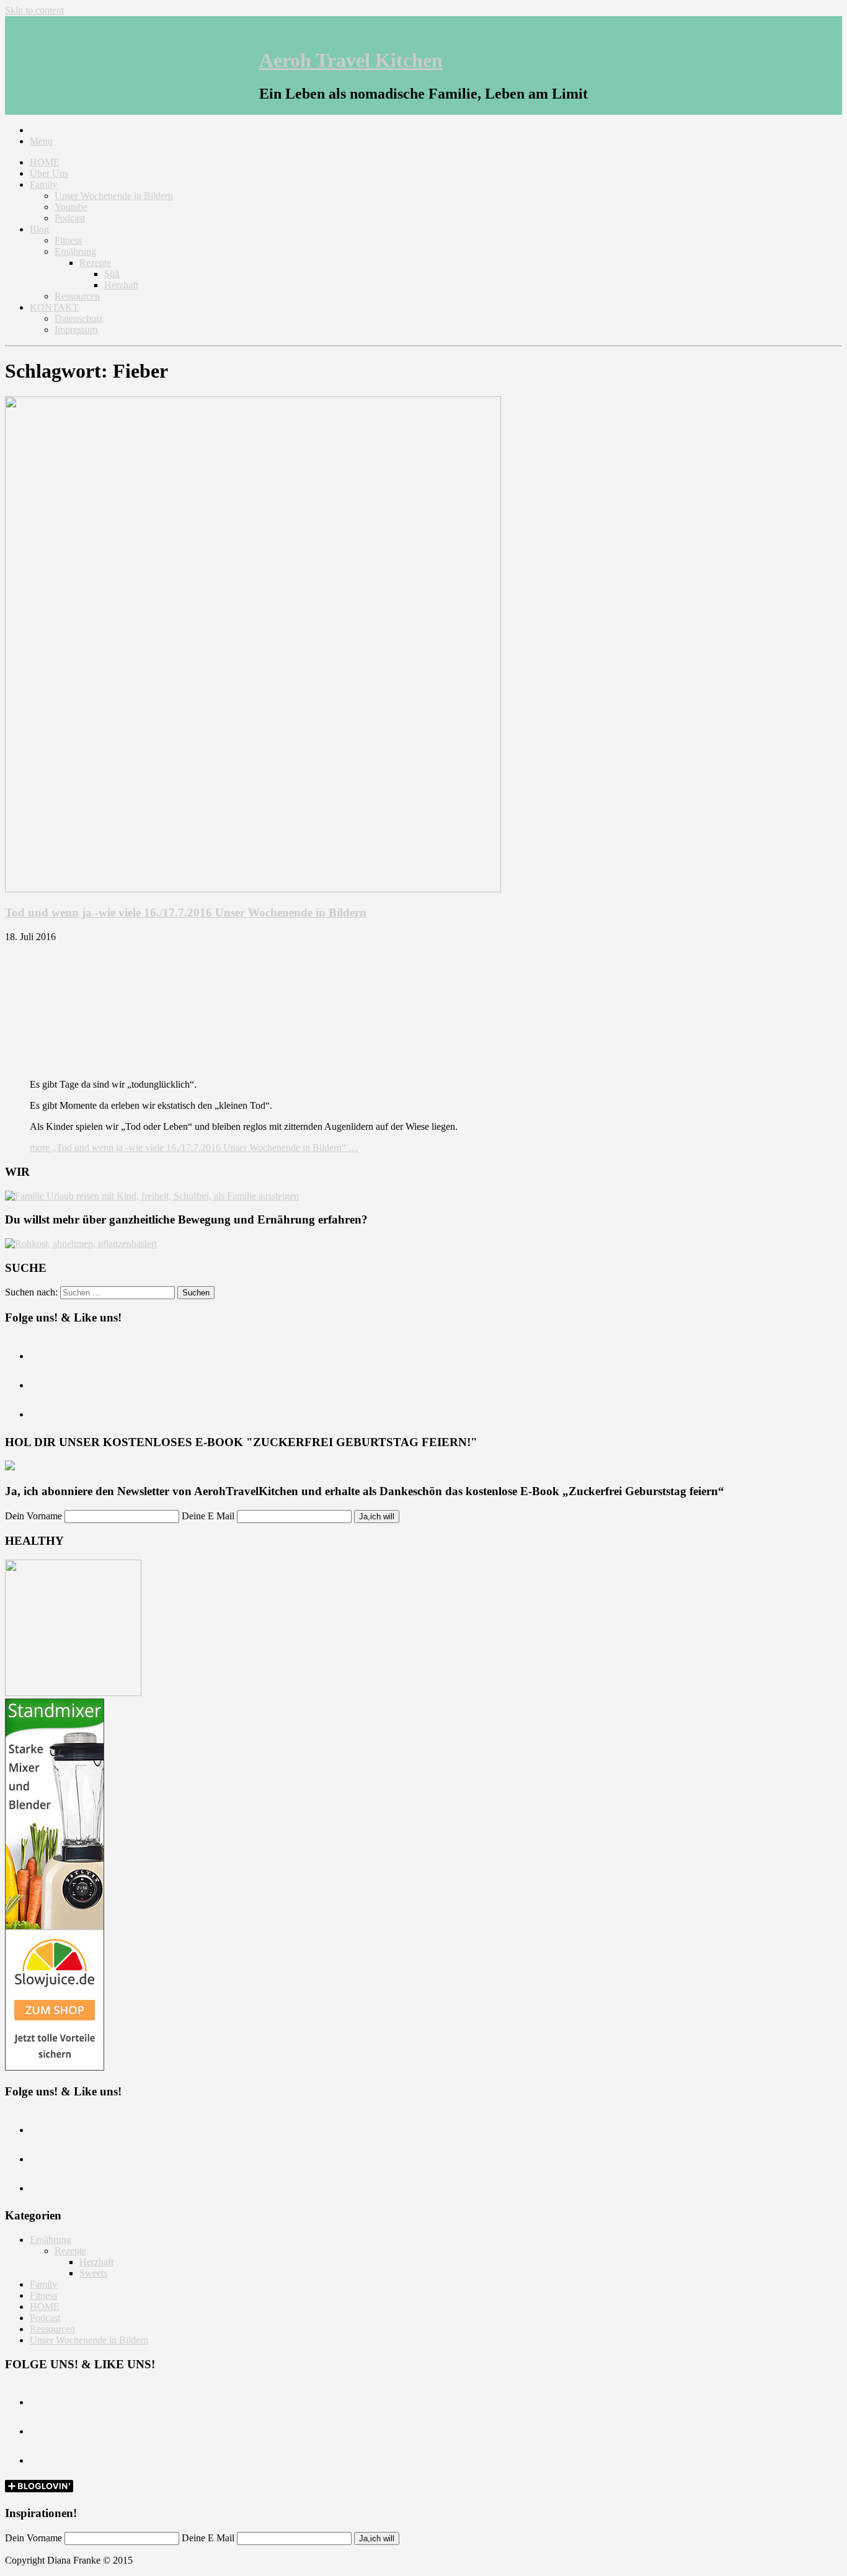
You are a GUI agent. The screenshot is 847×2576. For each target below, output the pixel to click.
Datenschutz (79, 318)
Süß (112, 274)
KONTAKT (54, 307)
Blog (39, 229)
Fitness (68, 240)
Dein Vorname (33, 1516)
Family (43, 184)
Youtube (71, 207)
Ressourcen (77, 296)
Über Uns (49, 173)
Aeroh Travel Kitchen (351, 60)
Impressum (76, 330)
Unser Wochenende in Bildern (114, 196)
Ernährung (75, 251)
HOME (45, 162)
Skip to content (34, 10)
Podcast (70, 218)
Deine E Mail (208, 1516)
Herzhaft (121, 285)
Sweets (93, 2273)
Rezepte (95, 263)
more (194, 1148)
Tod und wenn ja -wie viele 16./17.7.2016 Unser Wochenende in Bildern (186, 913)
